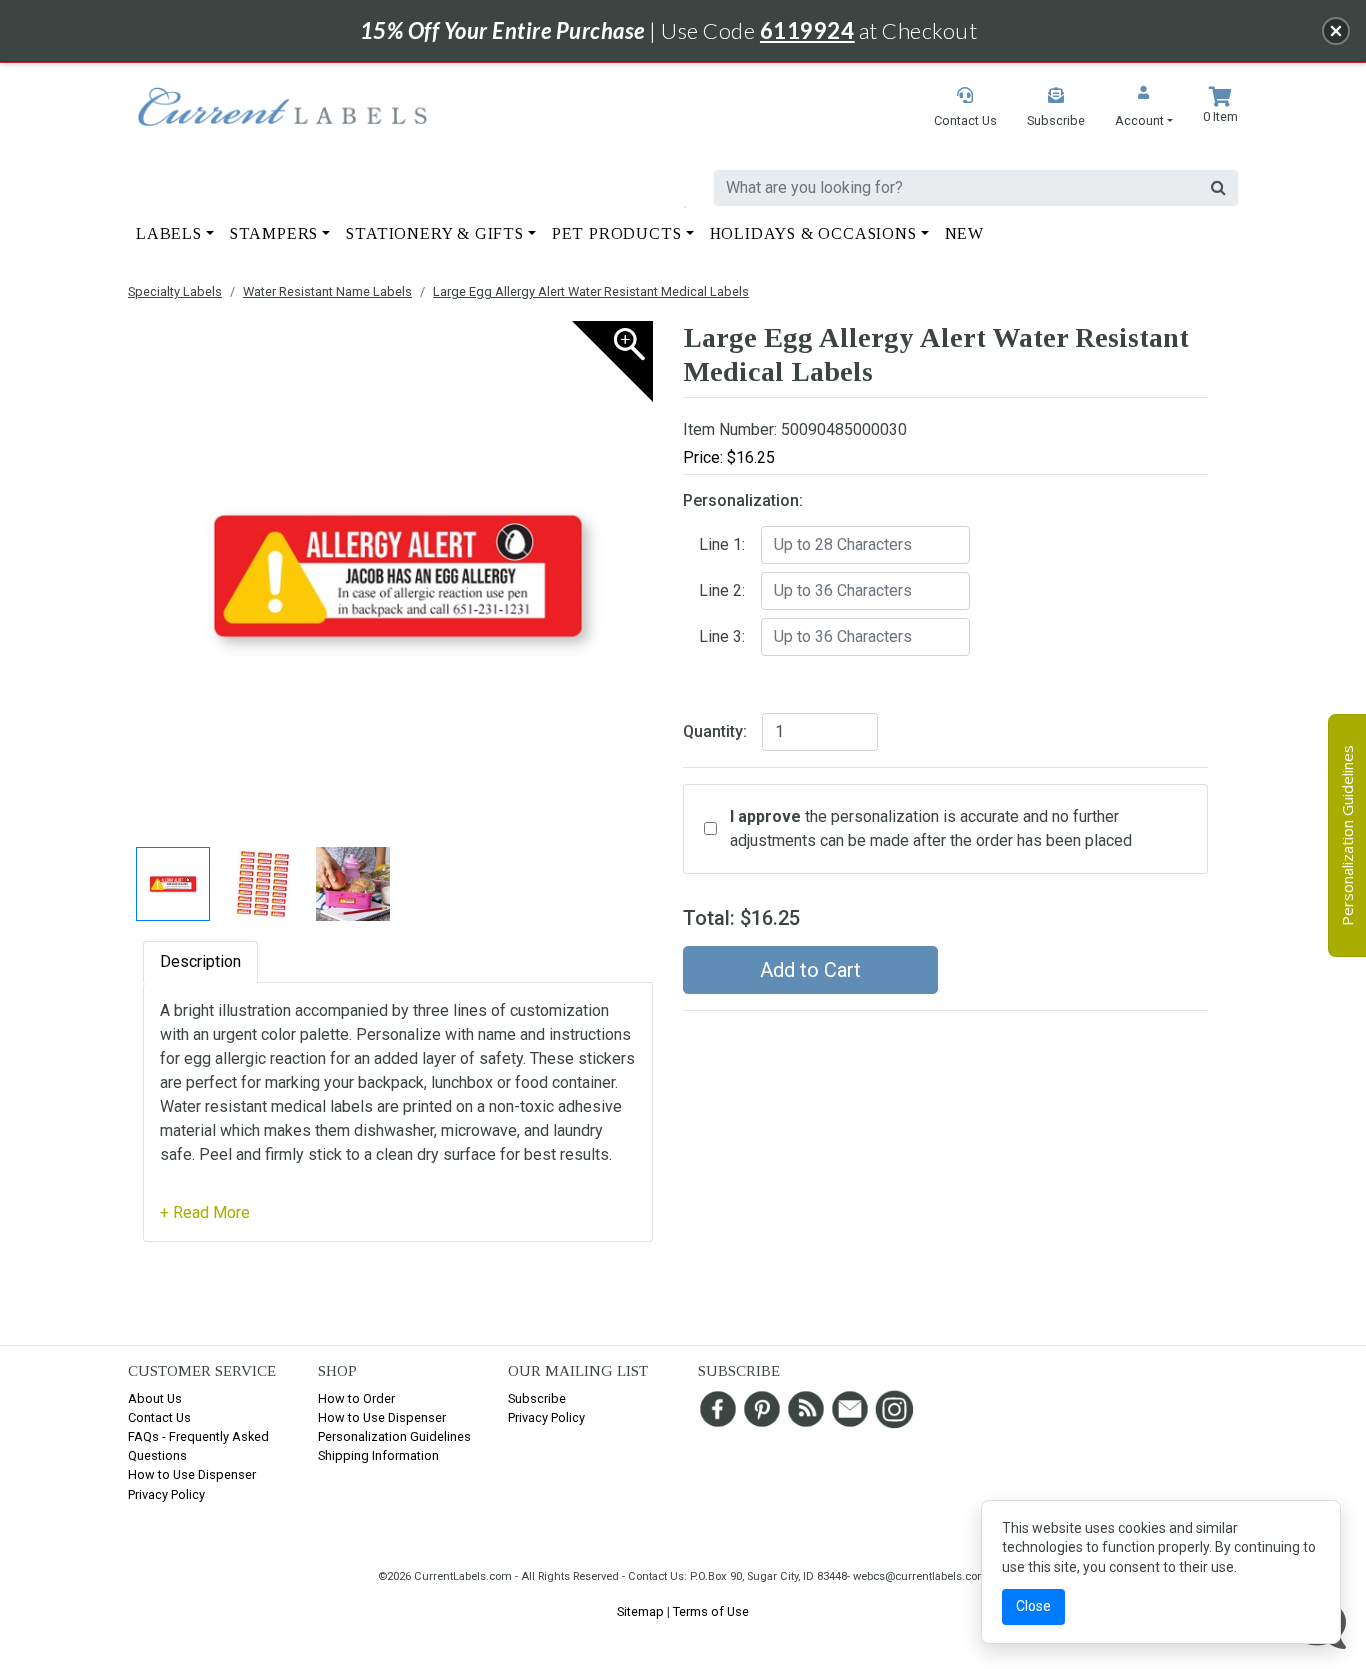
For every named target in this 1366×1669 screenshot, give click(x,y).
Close (1033, 1606)
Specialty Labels (175, 291)
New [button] (964, 233)
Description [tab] (200, 961)
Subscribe (537, 1398)
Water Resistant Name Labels (327, 291)
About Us (155, 1398)
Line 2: (722, 590)
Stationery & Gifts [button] (434, 233)
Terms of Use (711, 1611)
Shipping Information (378, 1455)
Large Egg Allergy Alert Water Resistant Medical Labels (591, 291)
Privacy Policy (166, 1494)
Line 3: (722, 636)
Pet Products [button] (617, 233)
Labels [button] (169, 233)
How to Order (356, 1398)
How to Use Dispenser (192, 1474)
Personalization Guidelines (394, 1436)
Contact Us (159, 1417)
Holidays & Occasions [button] (813, 233)
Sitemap (640, 1611)
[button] (1144, 108)
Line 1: (722, 544)
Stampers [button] (274, 233)
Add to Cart (810, 970)
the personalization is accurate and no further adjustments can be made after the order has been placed (931, 828)
